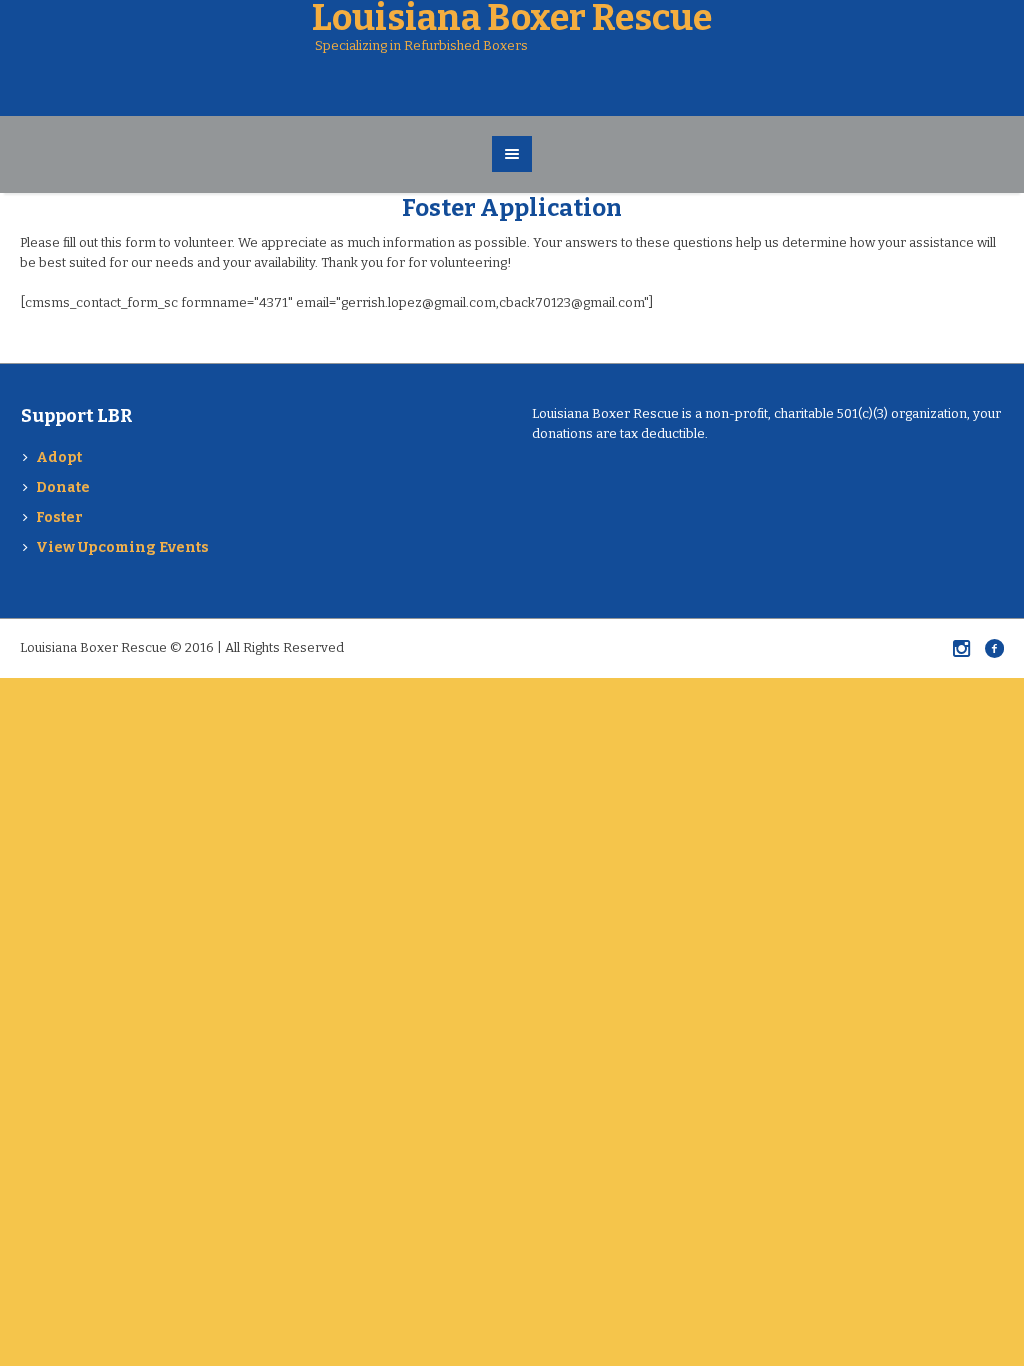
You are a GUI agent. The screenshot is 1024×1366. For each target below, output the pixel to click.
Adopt (59, 457)
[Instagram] (961, 648)
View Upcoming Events (122, 547)
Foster (59, 517)
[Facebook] (994, 648)
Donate (63, 487)
